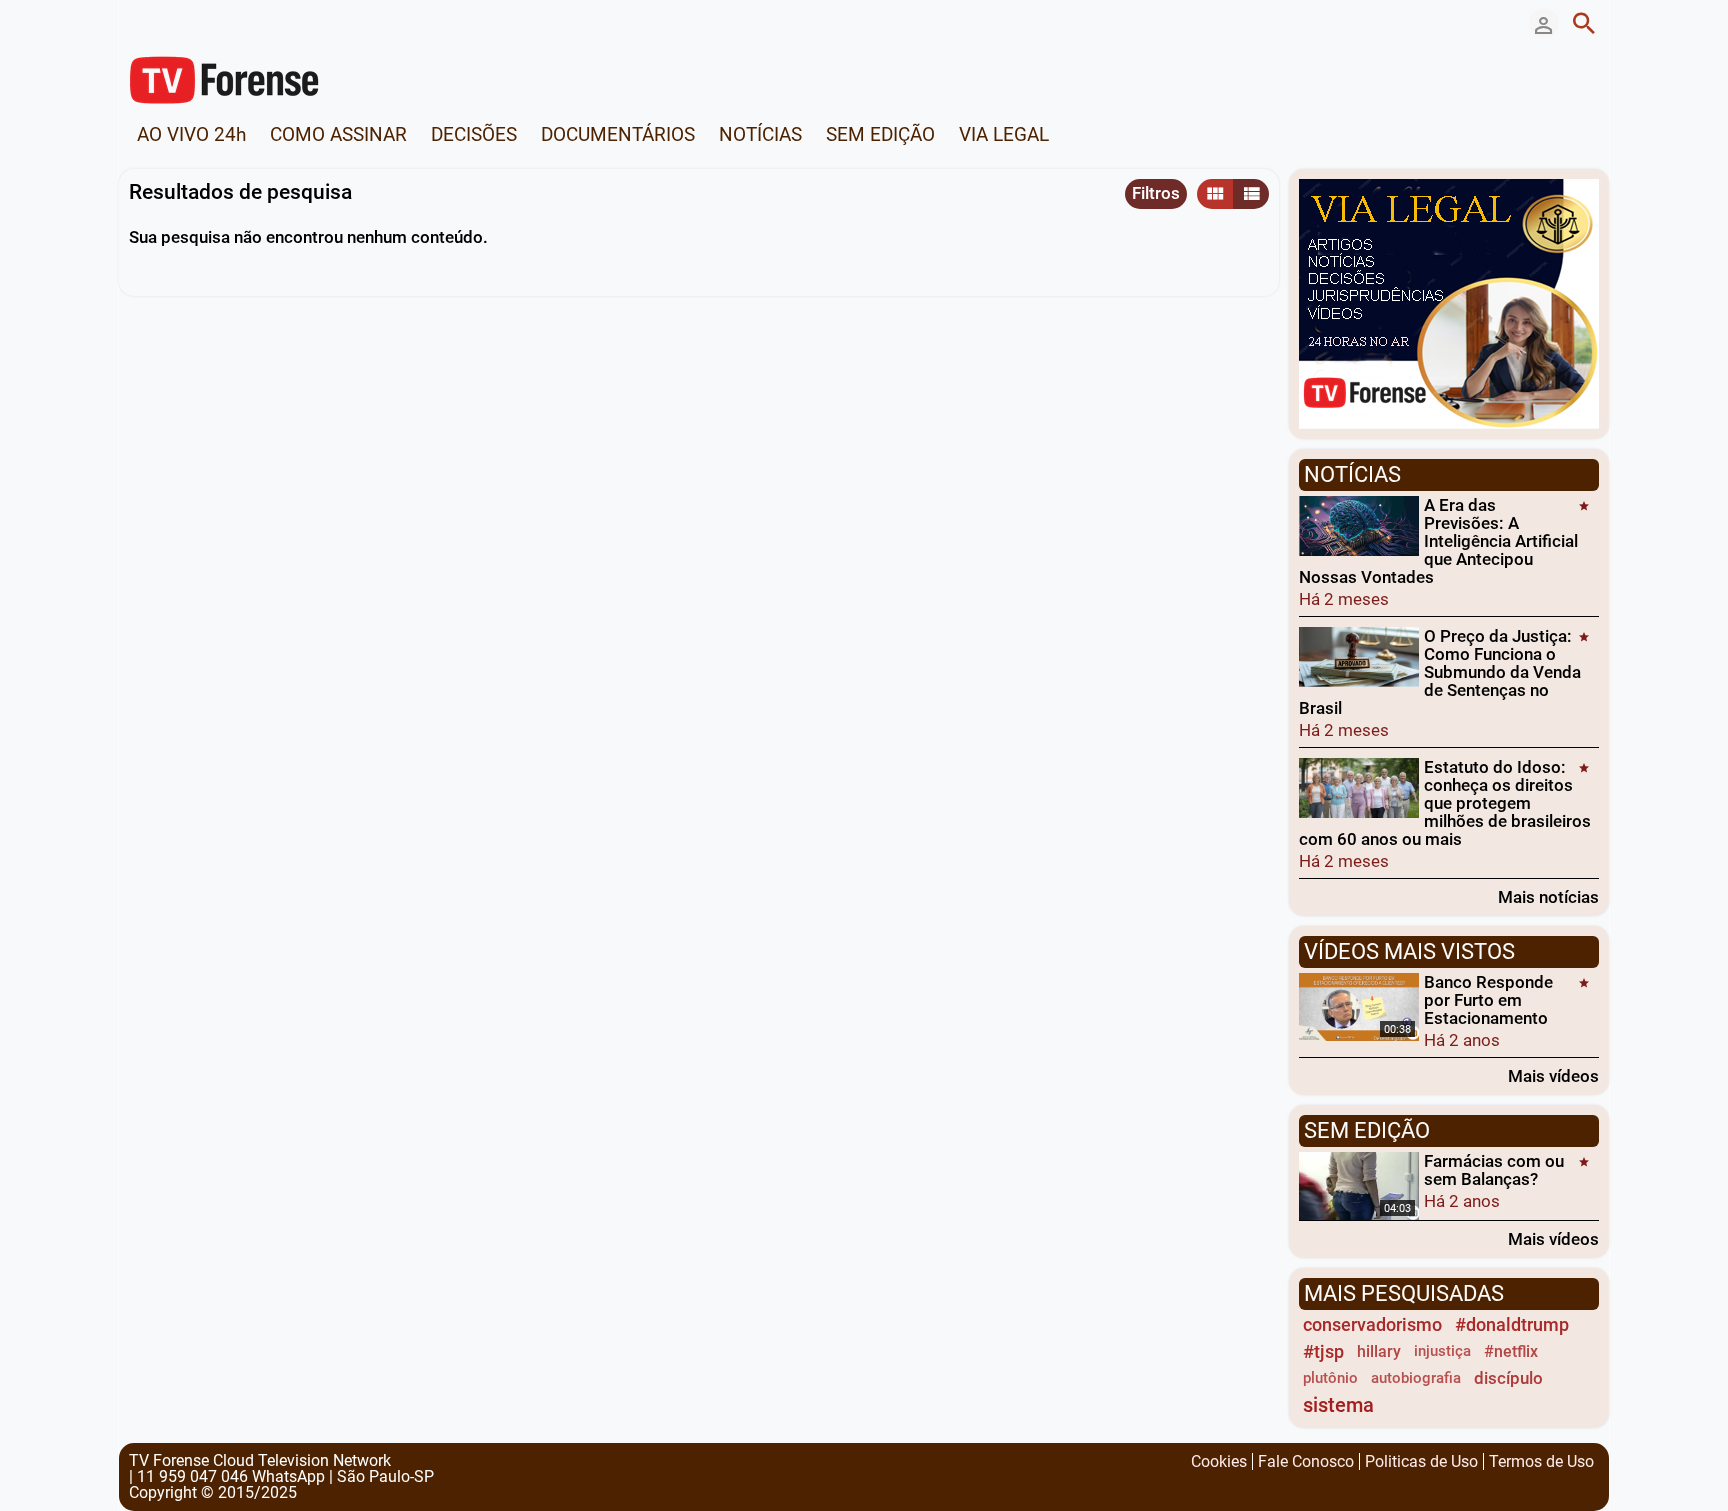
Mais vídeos (1553, 1075)
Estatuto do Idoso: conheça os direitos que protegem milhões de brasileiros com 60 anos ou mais (1445, 803)
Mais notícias (1548, 896)
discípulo (1508, 1378)
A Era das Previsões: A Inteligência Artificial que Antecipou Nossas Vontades (1438, 541)
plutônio (1330, 1378)
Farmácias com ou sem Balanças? (1494, 1170)
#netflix (1511, 1351)
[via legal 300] (1449, 302)
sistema (1338, 1405)
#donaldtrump (1512, 1324)
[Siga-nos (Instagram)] (199, 23)
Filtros (1156, 193)
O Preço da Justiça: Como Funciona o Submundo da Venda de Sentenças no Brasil (1440, 672)
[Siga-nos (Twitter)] (169, 23)
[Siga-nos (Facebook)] (139, 23)
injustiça (1442, 1351)
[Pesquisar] (1584, 23)
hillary (1379, 1351)
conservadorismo (1372, 1324)
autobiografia (1416, 1378)
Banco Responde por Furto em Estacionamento (1488, 1000)
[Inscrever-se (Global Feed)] (229, 23)
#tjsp (1323, 1351)
